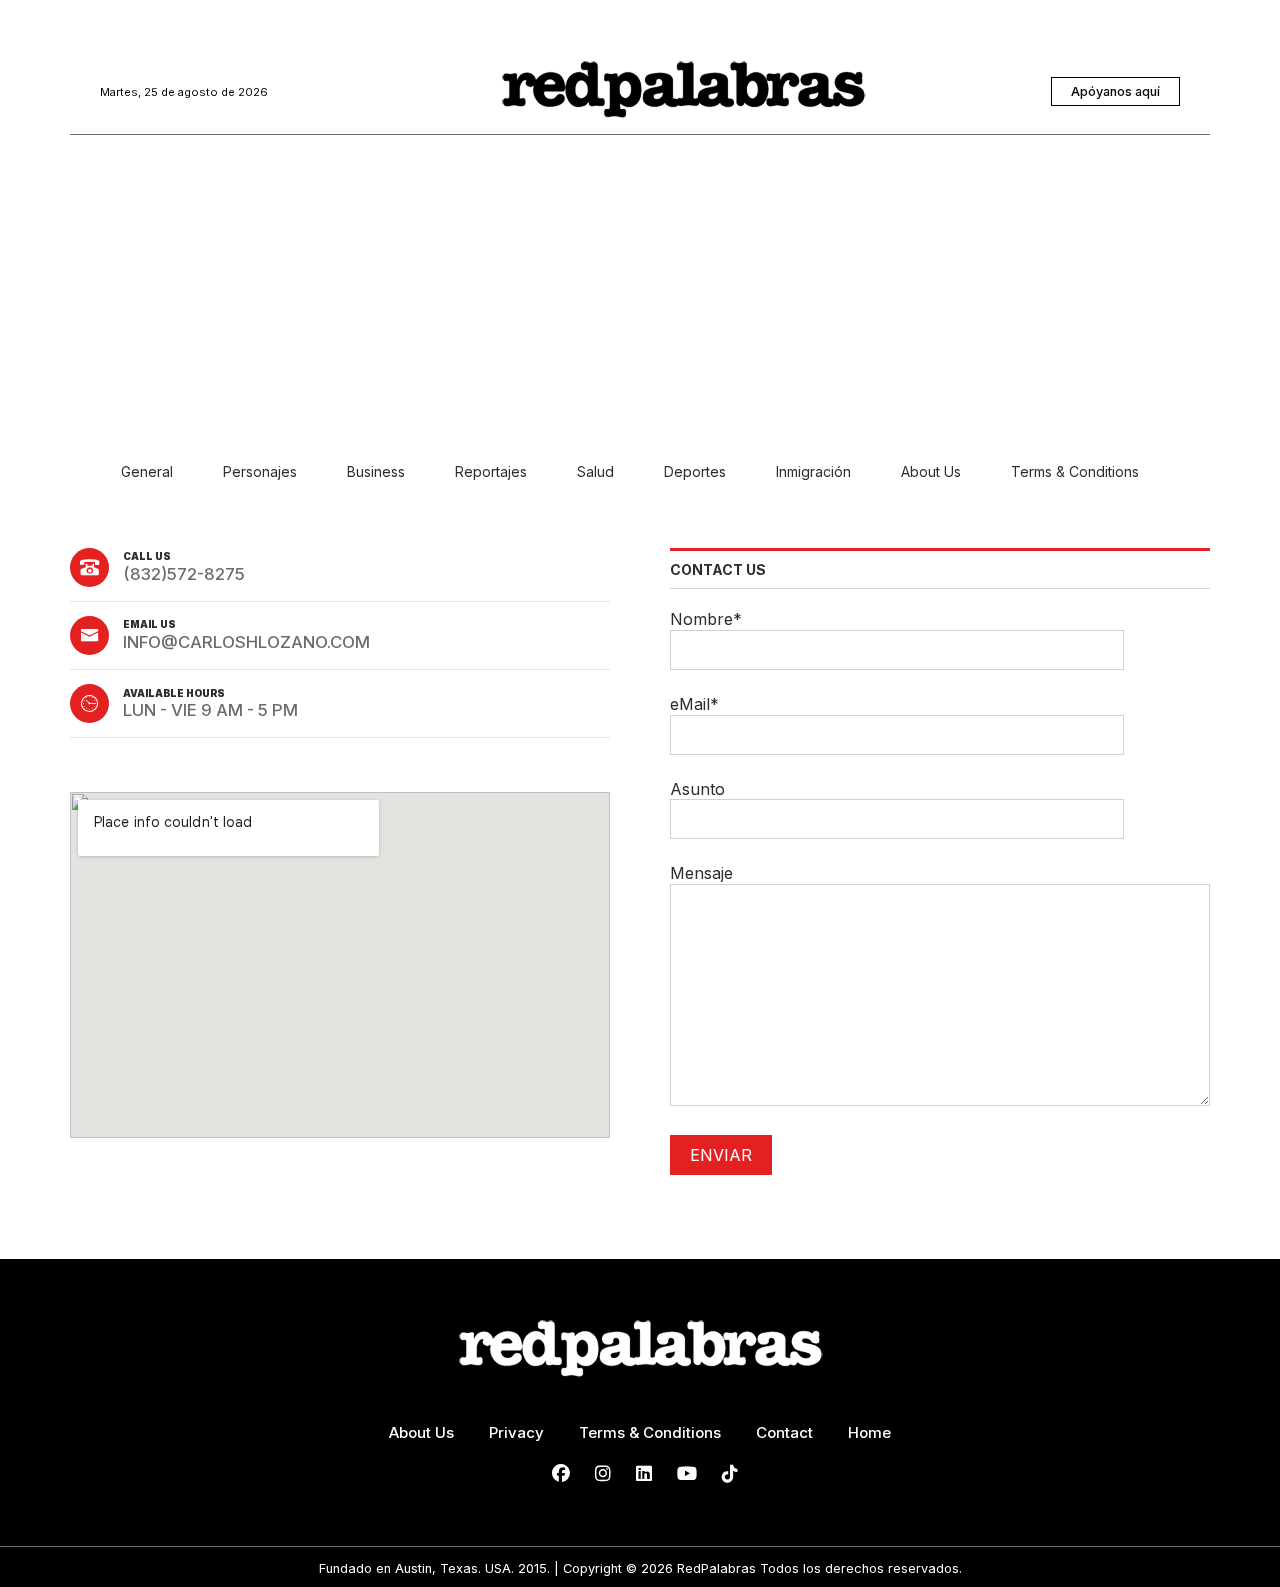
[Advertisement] (640, 305)
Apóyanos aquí (1115, 91)
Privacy (516, 1432)
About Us (421, 1432)
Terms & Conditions (650, 1432)
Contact (784, 1432)
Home (869, 1432)
